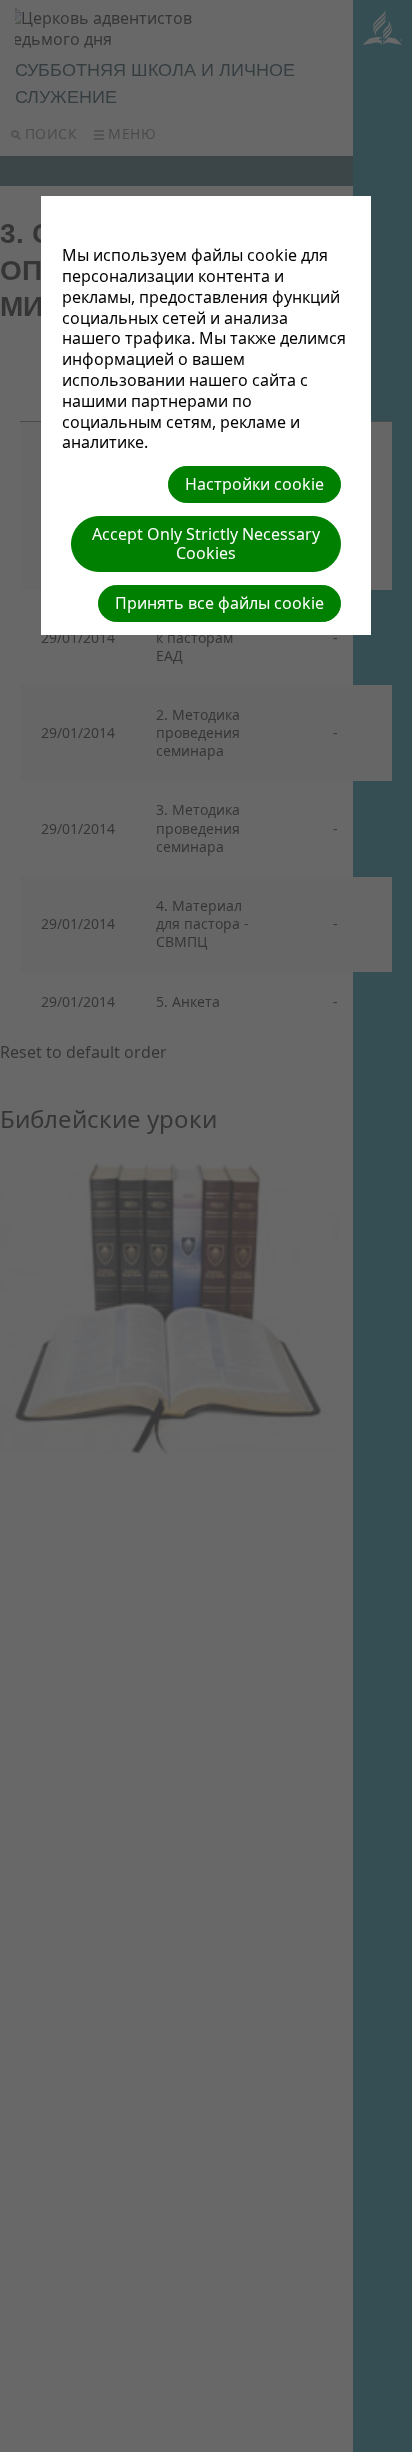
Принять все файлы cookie (219, 603)
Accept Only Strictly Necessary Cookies (206, 543)
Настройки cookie (254, 484)
